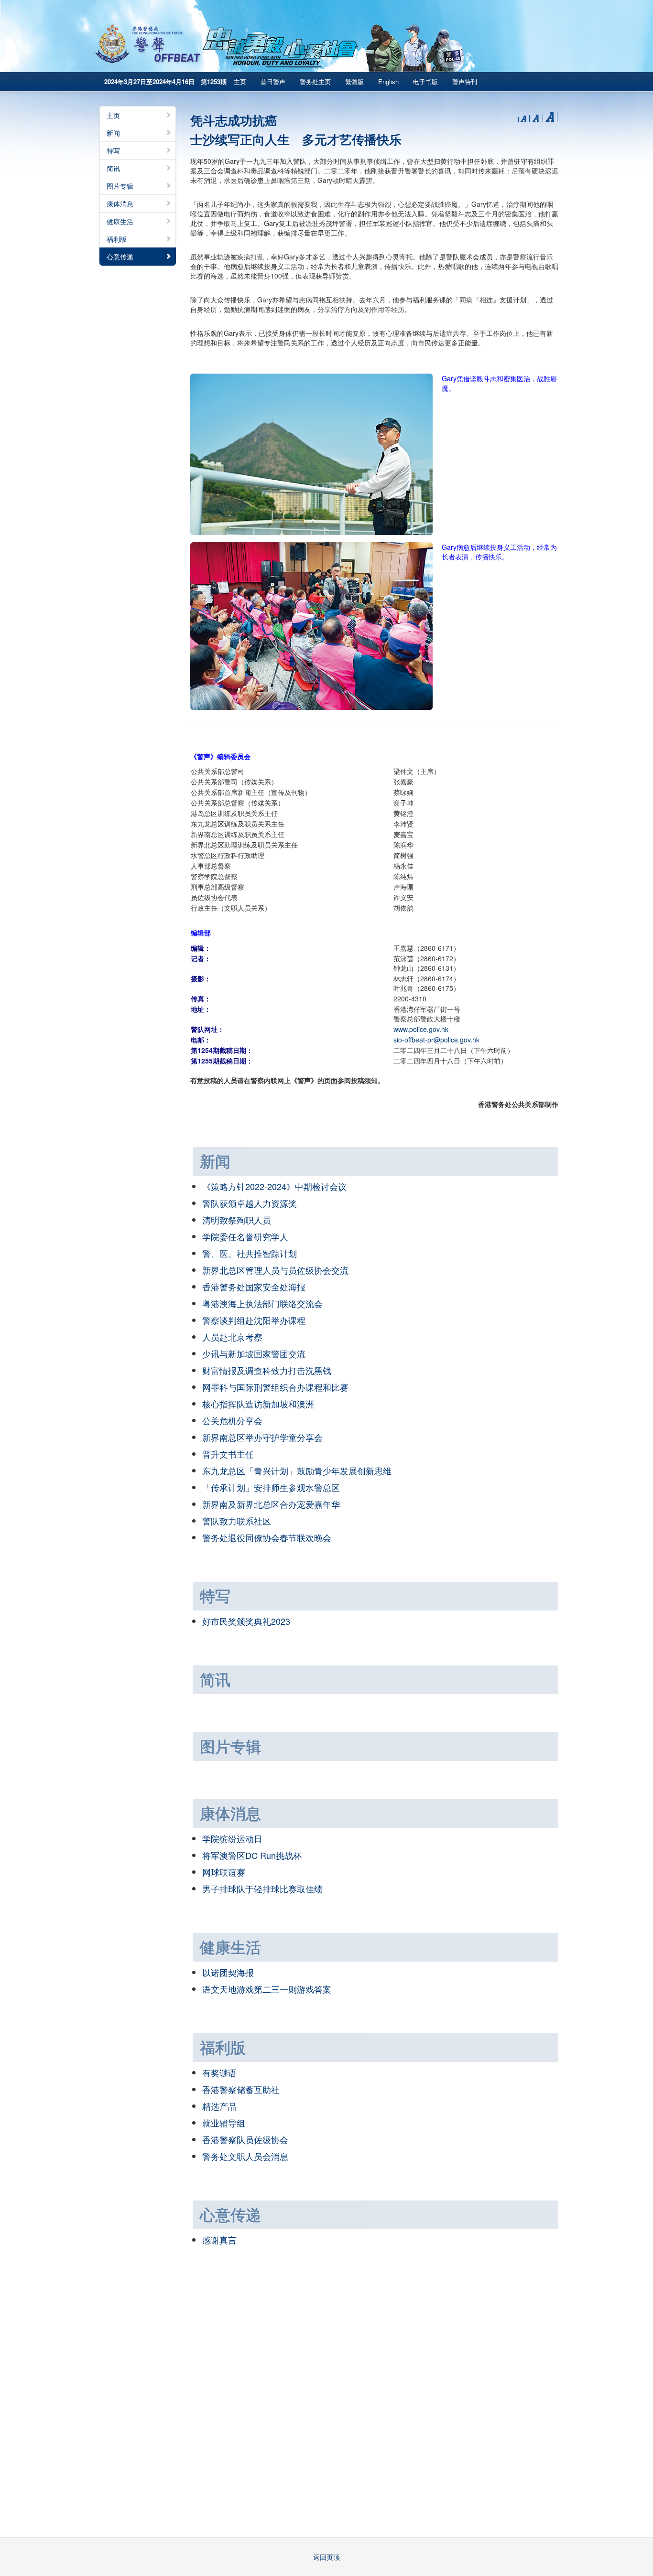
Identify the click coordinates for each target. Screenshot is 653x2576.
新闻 (113, 133)
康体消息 (120, 204)
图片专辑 (120, 186)
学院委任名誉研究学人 (245, 1236)
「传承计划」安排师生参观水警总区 (271, 1487)
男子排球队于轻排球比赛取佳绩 (262, 1889)
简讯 (113, 168)
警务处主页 (315, 81)
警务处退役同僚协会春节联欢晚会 (267, 1537)
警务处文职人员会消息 (245, 2156)
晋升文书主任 (228, 1454)
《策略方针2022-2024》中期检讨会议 (274, 1186)
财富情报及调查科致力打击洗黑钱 (267, 1370)
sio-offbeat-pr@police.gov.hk (436, 1040)
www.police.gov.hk (421, 1029)
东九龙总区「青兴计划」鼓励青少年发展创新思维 (297, 1470)
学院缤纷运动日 (232, 1838)
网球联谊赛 (224, 1872)
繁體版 (354, 81)
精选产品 (219, 2106)
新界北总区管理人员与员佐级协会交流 (275, 1270)
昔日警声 (273, 81)
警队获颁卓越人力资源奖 (250, 1203)
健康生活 (120, 221)
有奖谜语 (219, 2072)
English (388, 81)
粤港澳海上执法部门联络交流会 (262, 1303)
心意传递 (120, 257)
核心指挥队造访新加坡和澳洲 (258, 1404)
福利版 (117, 239)
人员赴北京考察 (232, 1337)
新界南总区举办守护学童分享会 (262, 1437)
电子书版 (425, 81)
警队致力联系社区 (237, 1521)
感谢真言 (219, 2240)
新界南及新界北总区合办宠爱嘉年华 (271, 1504)
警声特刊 (465, 81)
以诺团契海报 (228, 1972)
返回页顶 (326, 2557)
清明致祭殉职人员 (237, 1220)
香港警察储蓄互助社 (241, 2089)
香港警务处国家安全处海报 (254, 1287)
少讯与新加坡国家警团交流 (254, 1353)
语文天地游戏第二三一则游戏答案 (267, 1989)
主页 (240, 81)
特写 (113, 150)
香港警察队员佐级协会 (245, 2139)
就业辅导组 (224, 2123)
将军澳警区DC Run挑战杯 (252, 1855)
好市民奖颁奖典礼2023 (246, 1621)
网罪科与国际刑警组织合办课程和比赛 (275, 1387)
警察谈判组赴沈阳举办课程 (254, 1320)
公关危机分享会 (232, 1420)
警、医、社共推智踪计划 (250, 1253)
